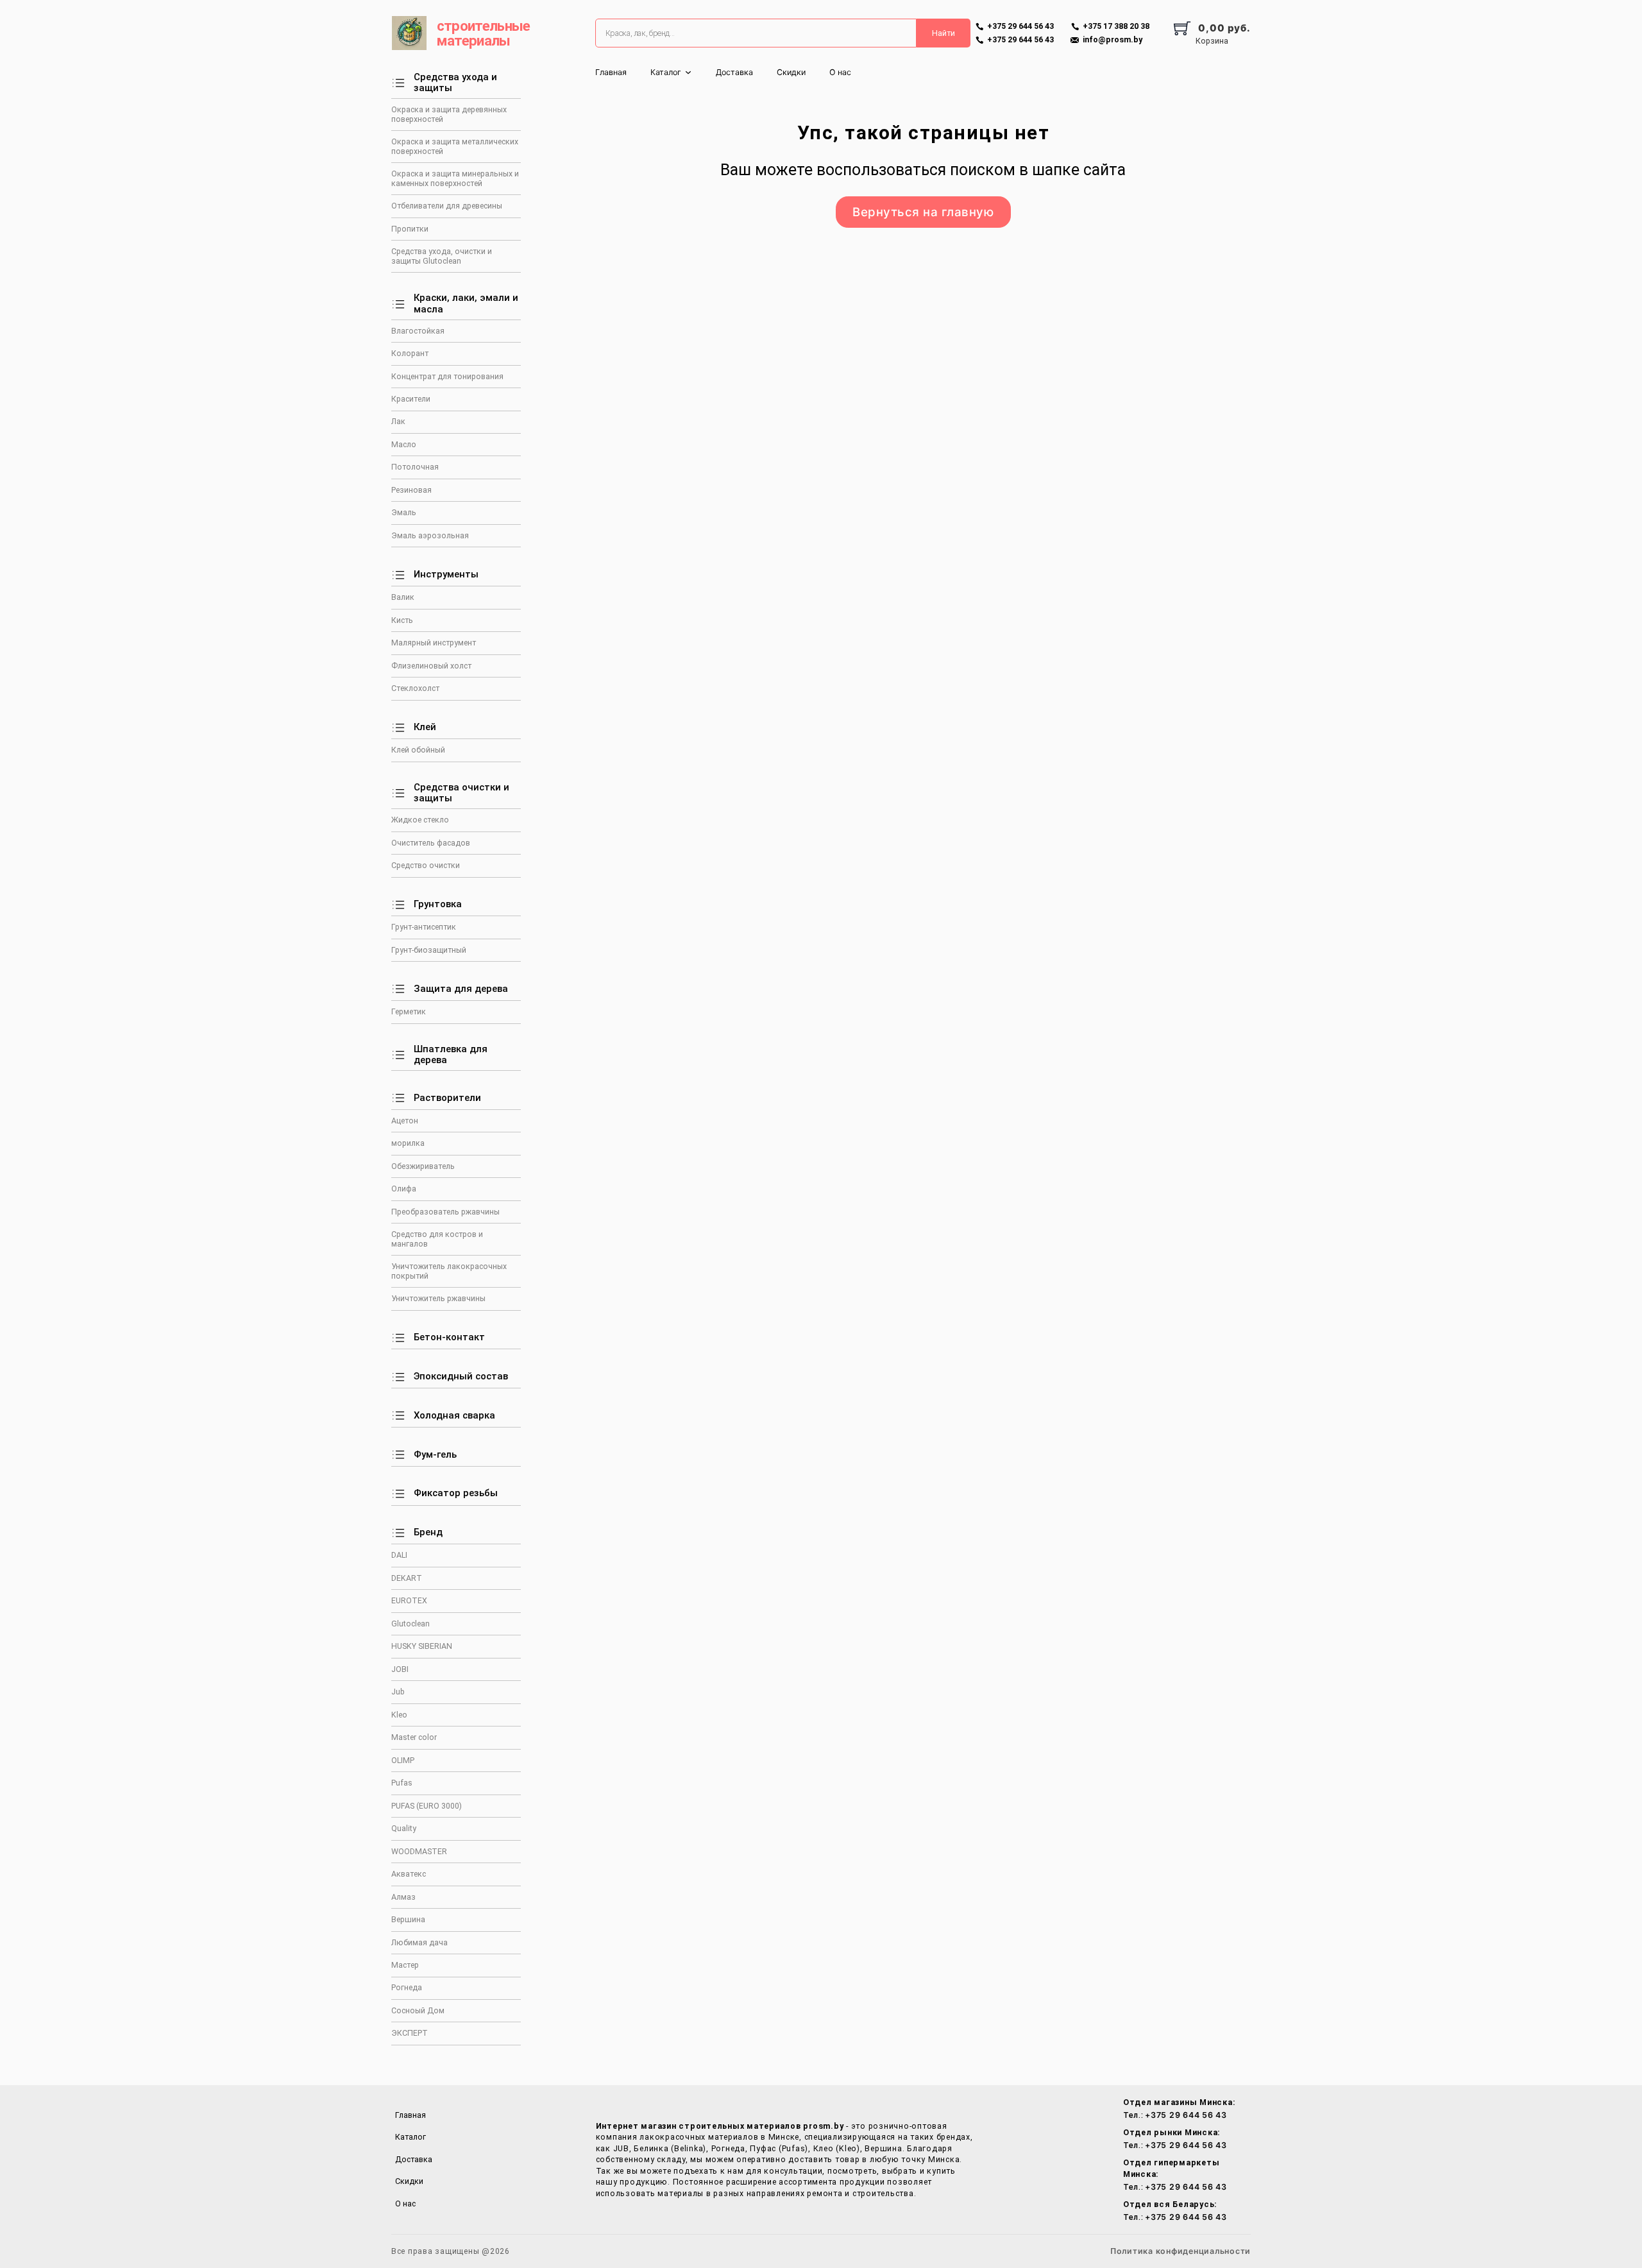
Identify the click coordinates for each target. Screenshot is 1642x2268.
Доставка (734, 72)
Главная (611, 72)
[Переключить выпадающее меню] (688, 72)
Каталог (666, 72)
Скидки (791, 72)
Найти (944, 33)
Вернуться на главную (923, 212)
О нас (840, 72)
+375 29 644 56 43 (1186, 2115)
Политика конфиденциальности (1181, 2251)
